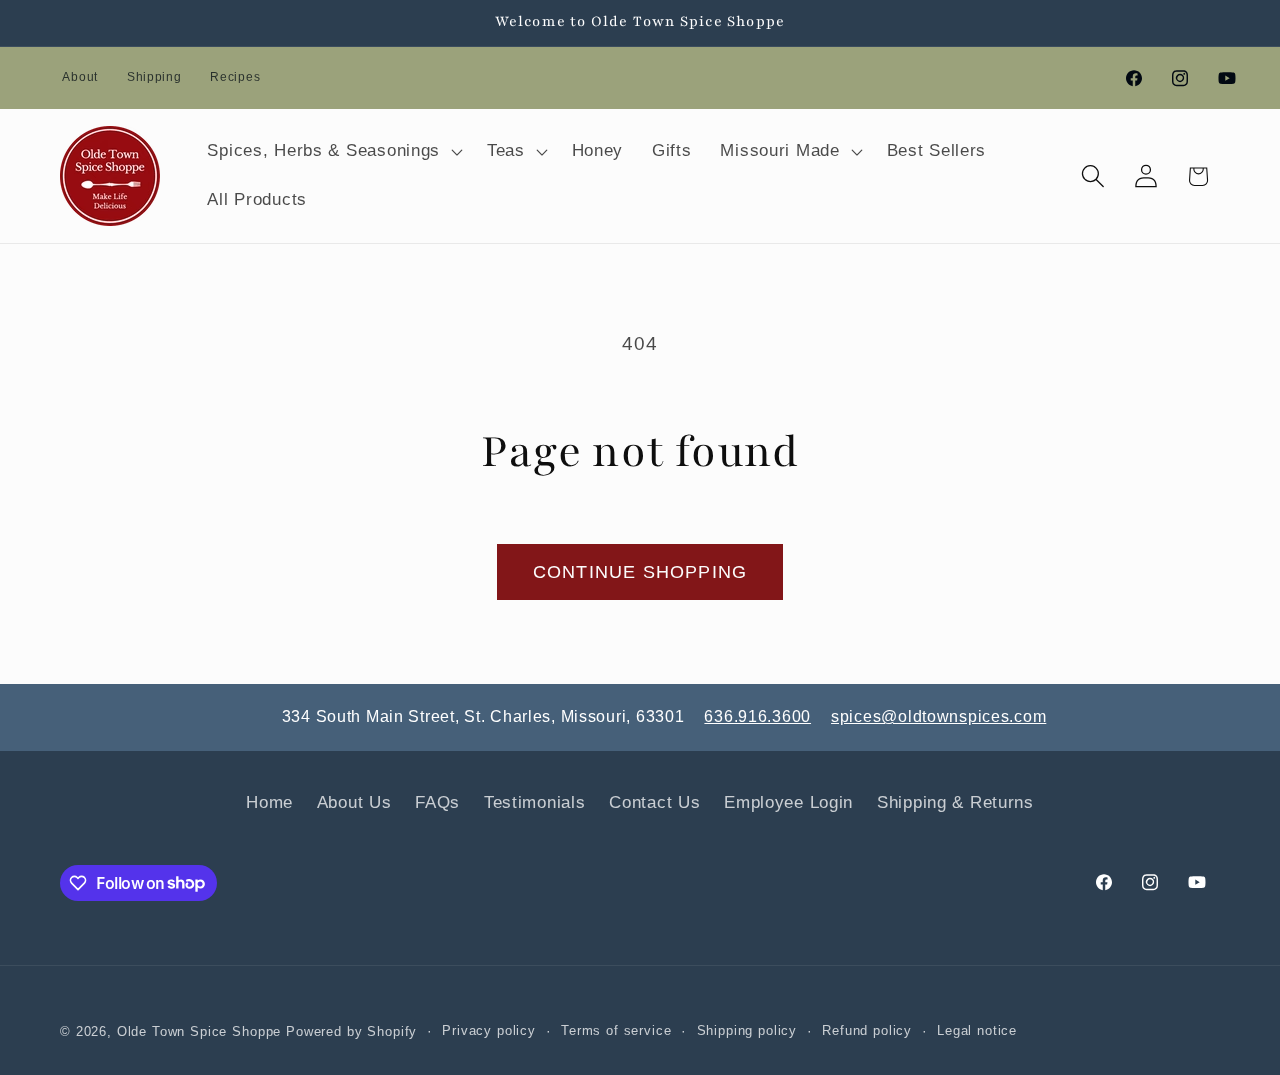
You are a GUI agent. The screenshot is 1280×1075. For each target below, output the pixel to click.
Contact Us (654, 802)
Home (269, 802)
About (80, 77)
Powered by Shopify (351, 1031)
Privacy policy (489, 1030)
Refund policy (867, 1030)
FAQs (437, 802)
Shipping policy (747, 1030)
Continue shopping (640, 572)
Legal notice (977, 1030)
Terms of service (616, 1030)
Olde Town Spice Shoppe (199, 1031)
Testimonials (535, 802)
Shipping (154, 77)
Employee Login (788, 802)
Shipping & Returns (955, 802)
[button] (333, 151)
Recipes (235, 77)
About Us (354, 802)
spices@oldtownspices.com (938, 716)
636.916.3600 (757, 716)
